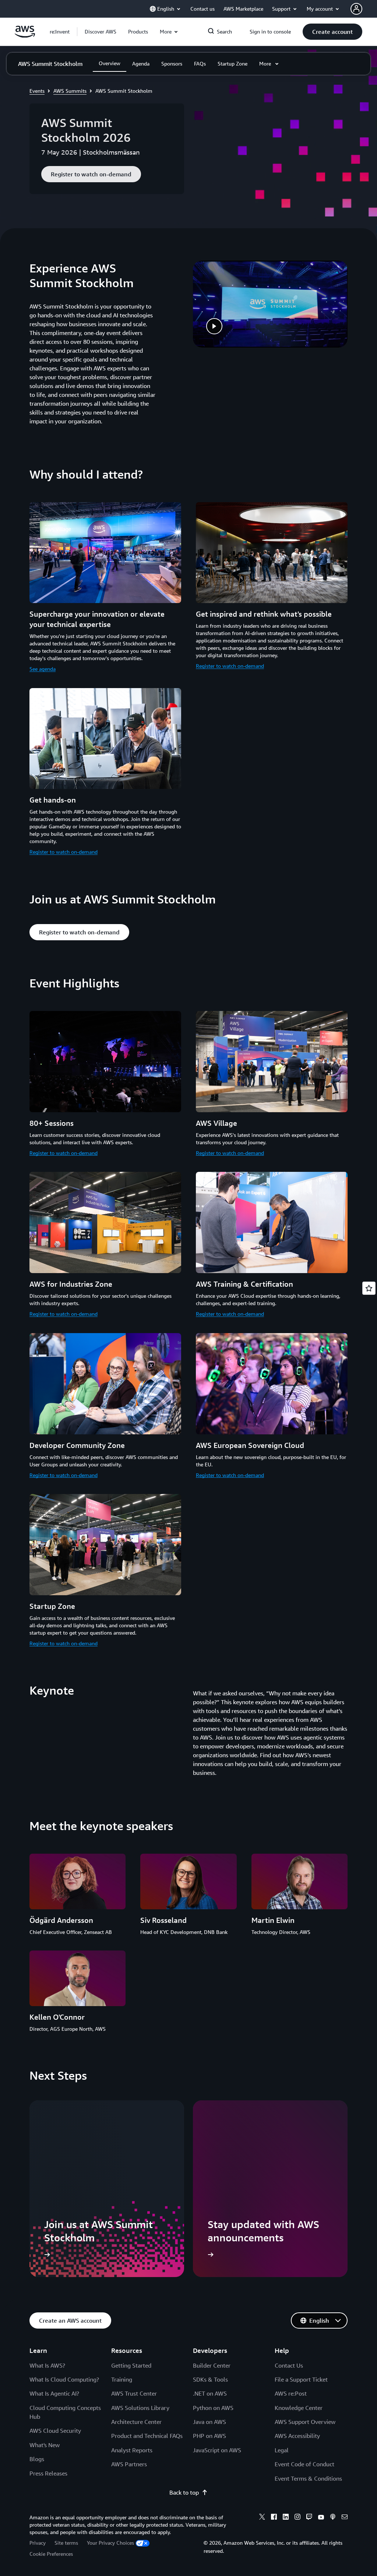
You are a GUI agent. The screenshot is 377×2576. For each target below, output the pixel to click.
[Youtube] (321, 2518)
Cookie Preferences (51, 2554)
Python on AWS (213, 2408)
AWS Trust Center (134, 2393)
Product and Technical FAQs (147, 2436)
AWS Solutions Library (140, 2408)
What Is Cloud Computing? (64, 2379)
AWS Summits (70, 91)
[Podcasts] (333, 2518)
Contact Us (289, 2365)
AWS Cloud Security (55, 2431)
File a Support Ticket (301, 2379)
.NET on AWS (210, 2393)
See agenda (43, 669)
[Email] (345, 2518)
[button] (101, 32)
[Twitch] (309, 2518)
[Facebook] (274, 2518)
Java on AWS (209, 2422)
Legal (282, 2450)
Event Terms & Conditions (308, 2478)
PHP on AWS (209, 2436)
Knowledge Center (299, 2408)
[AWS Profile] (356, 9)
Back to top (184, 2492)
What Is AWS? (47, 2365)
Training (122, 2379)
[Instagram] (297, 2518)
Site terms (66, 2543)
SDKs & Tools (210, 2379)
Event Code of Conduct (304, 2464)
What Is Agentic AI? (54, 2393)
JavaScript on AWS (217, 2450)
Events (37, 91)
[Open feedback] (369, 1288)
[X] (262, 2518)
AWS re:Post (291, 2393)
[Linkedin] (286, 2518)
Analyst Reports (132, 2450)
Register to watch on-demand (230, 666)
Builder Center (212, 2365)
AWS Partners (129, 2464)
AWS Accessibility (297, 2436)
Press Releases (48, 2473)
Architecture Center (136, 2422)
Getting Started (131, 2365)
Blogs (37, 2459)
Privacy (38, 2543)
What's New (45, 2445)
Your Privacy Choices (110, 2543)
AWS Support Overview (305, 2422)
